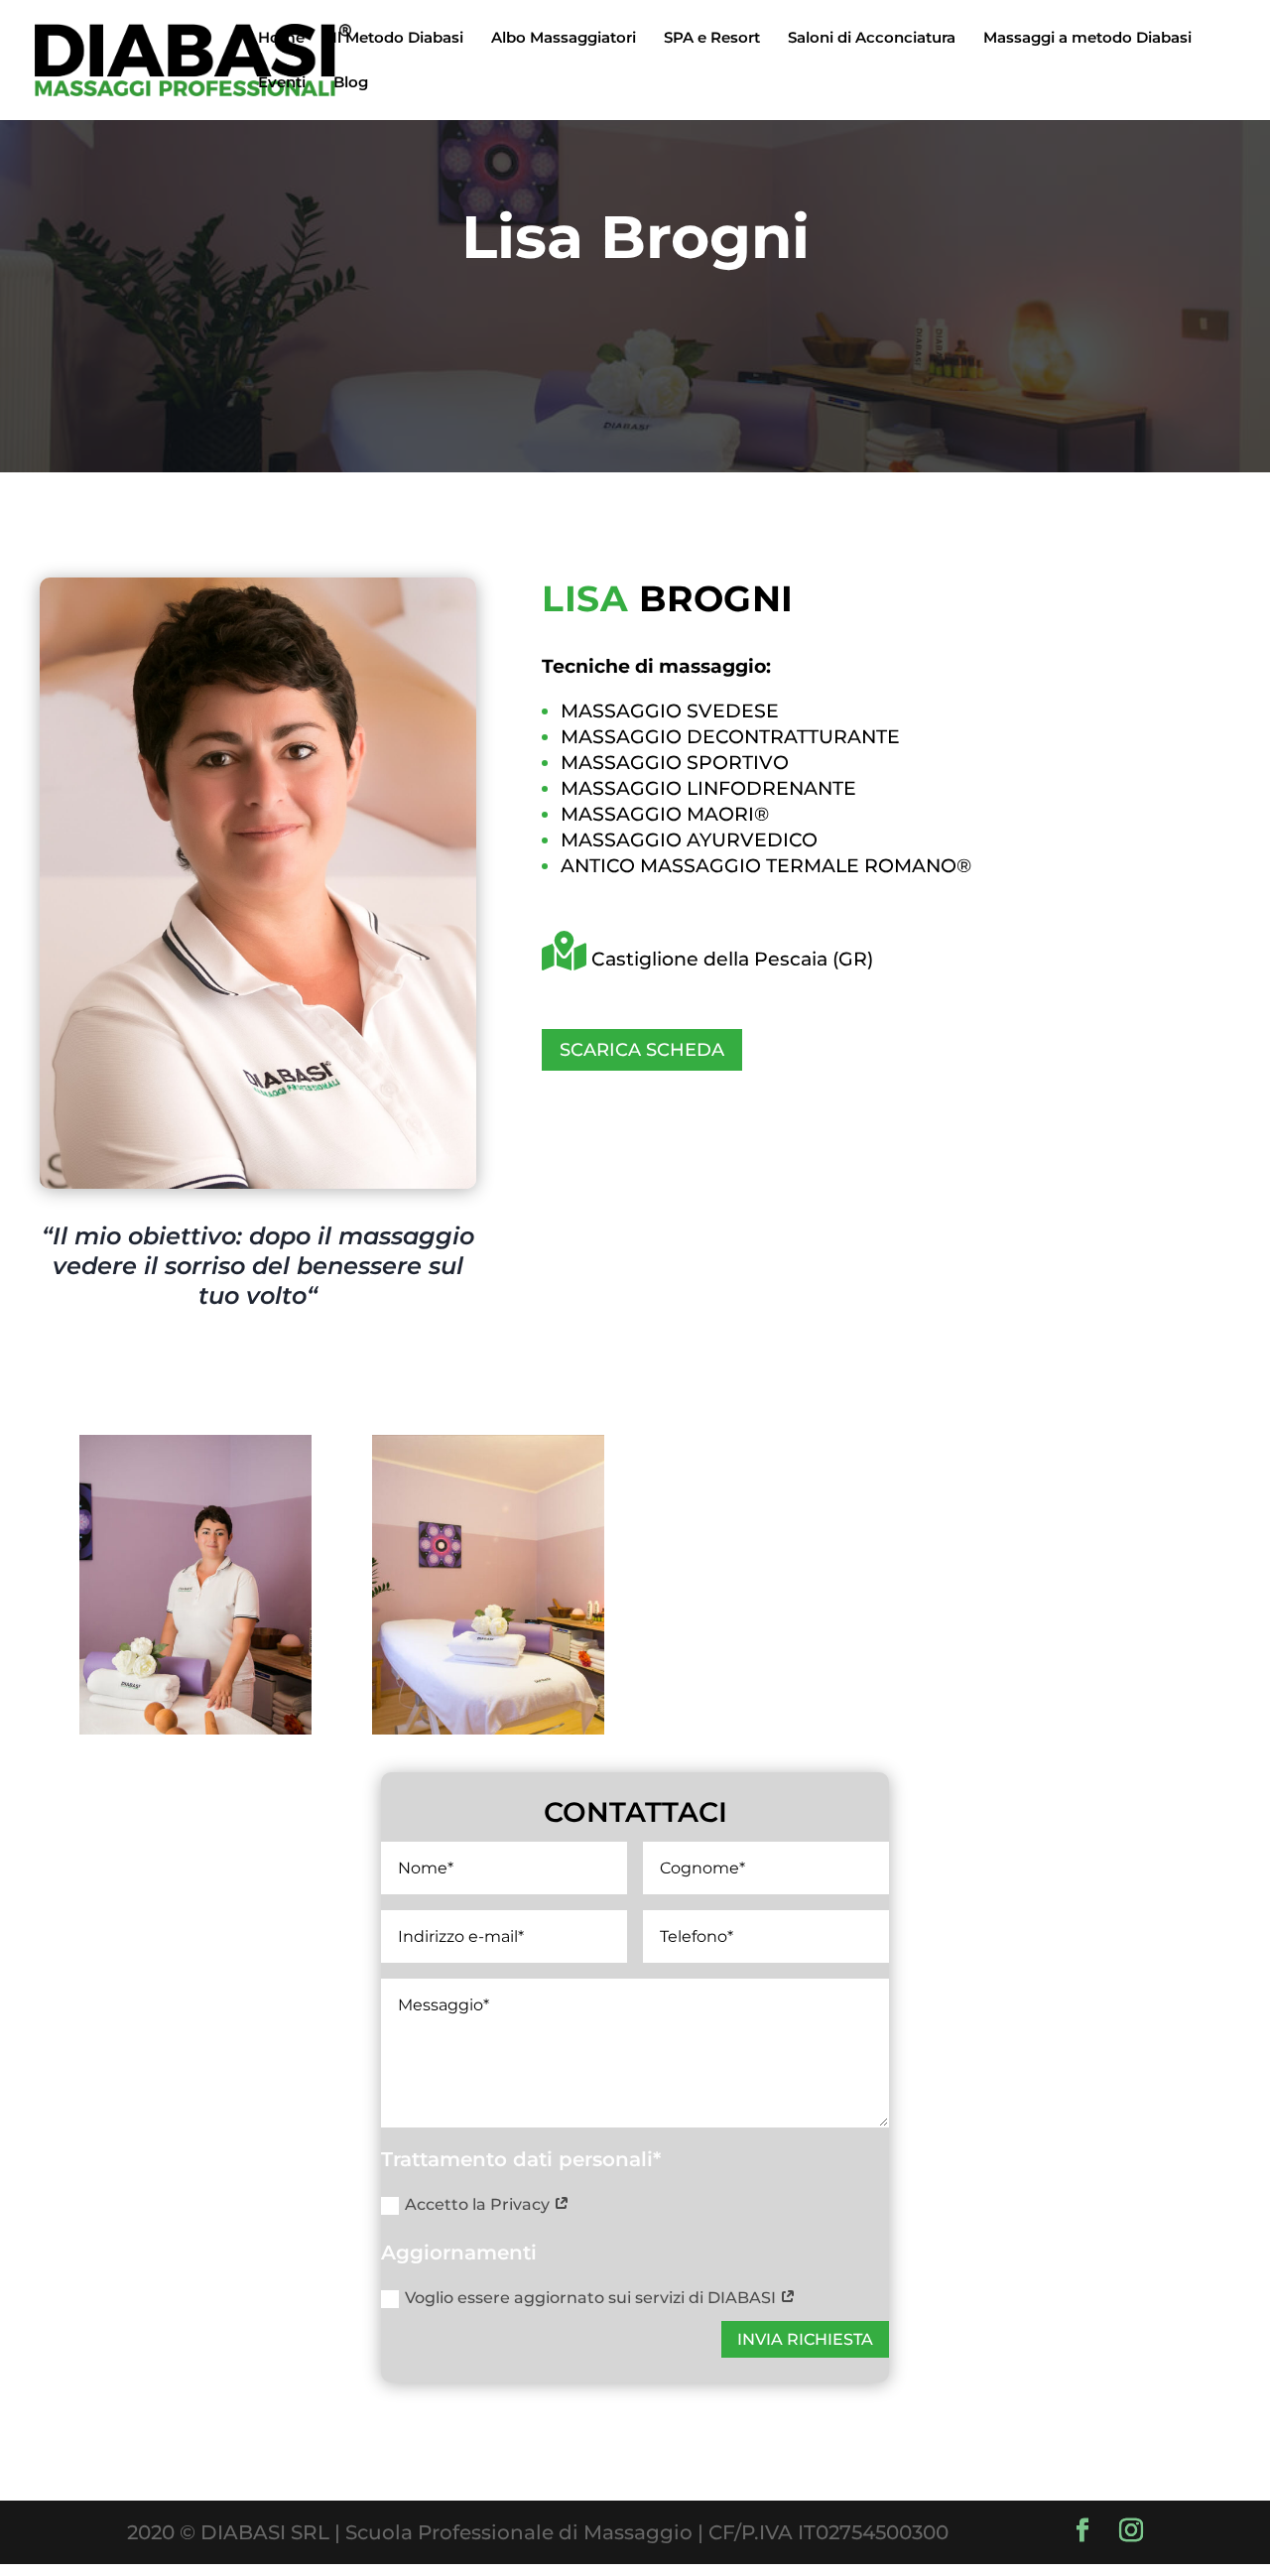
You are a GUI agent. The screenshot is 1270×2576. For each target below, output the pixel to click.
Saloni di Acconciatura (872, 39)
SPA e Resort (712, 39)
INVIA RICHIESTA (805, 2339)
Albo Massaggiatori (564, 39)
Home (281, 39)
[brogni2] (195, 1728)
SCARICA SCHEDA (642, 1050)
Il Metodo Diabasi (398, 39)
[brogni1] (488, 1728)
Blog (351, 83)
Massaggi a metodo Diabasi (1087, 39)
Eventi (282, 83)
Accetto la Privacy (479, 2204)
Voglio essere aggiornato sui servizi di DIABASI (592, 2298)
